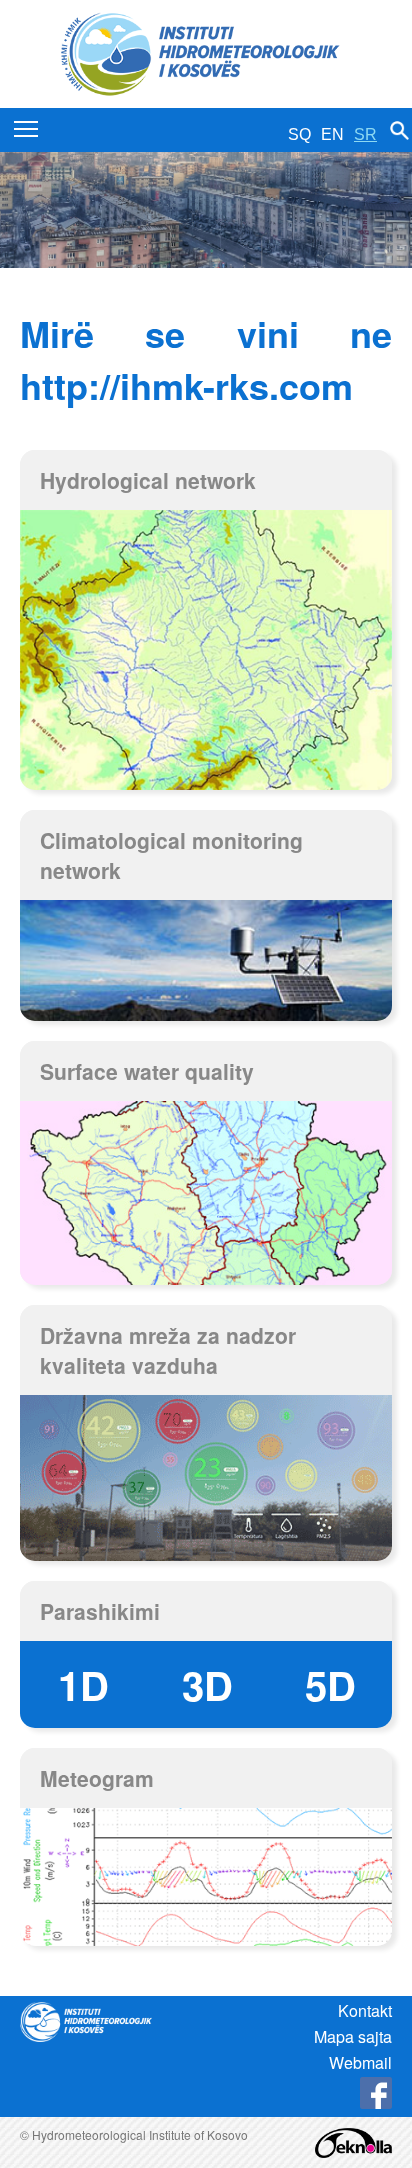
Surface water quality (147, 1071)
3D (207, 1684)
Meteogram (97, 1778)
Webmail (360, 2062)
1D (83, 1684)
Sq (299, 134)
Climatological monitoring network (171, 855)
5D (330, 1684)
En (332, 134)
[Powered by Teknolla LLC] (353, 2140)
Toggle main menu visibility (26, 128)
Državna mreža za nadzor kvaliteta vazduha (168, 1350)
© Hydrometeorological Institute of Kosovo (134, 2135)
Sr (365, 134)
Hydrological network (148, 480)
